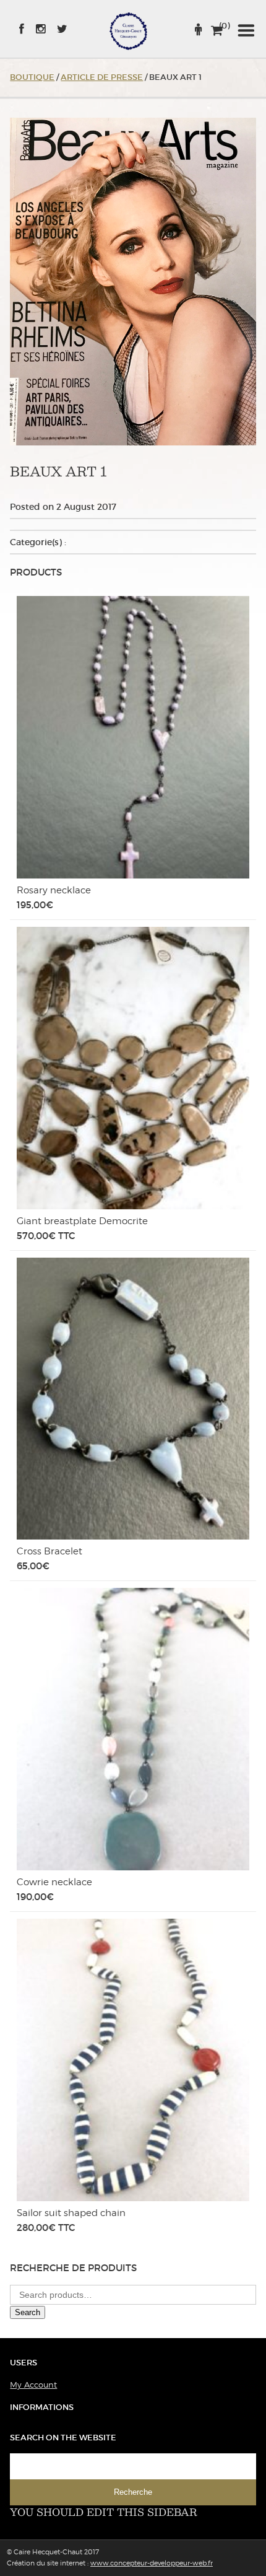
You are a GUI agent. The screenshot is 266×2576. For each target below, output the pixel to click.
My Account (33, 2385)
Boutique (32, 77)
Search (28, 2312)
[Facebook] (22, 29)
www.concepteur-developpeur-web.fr (152, 2563)
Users (24, 2363)
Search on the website (63, 2438)
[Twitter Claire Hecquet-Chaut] (58, 29)
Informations (42, 2407)
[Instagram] (36, 29)
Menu (246, 31)
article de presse (102, 77)
